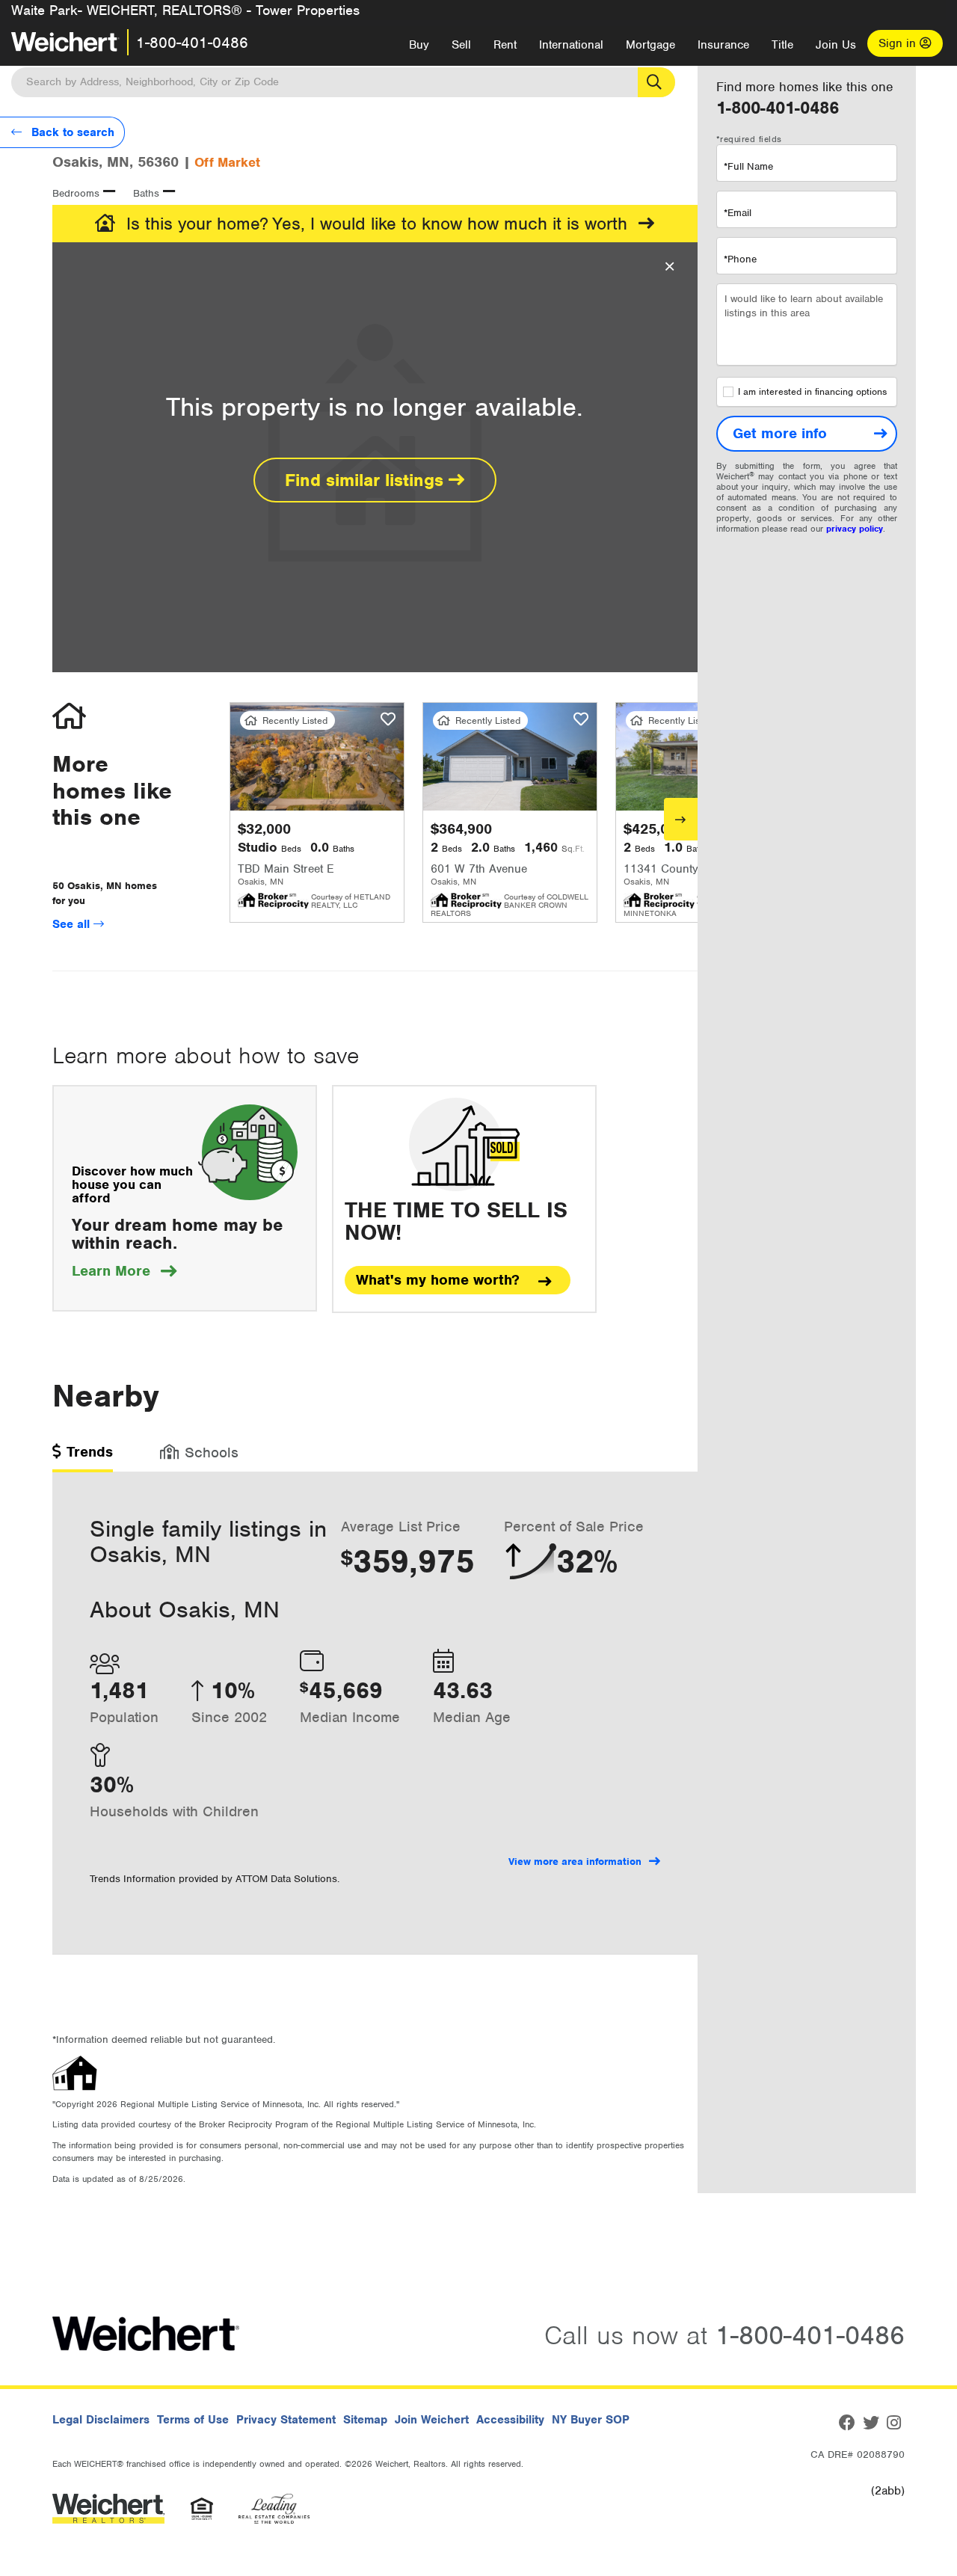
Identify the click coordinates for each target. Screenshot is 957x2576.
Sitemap (365, 2420)
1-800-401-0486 (192, 43)
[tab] (83, 1457)
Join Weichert (432, 2420)
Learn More (124, 1271)
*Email (738, 213)
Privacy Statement (286, 2420)
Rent (505, 45)
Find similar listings (367, 480)
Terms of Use (193, 2420)
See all (73, 924)
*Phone (740, 259)
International (571, 45)
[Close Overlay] (670, 267)
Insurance (723, 45)
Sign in (899, 43)
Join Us (836, 45)
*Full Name (748, 166)
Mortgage (650, 45)
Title (782, 45)
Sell (461, 45)
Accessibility (510, 2420)
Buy (419, 45)
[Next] (681, 819)
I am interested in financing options (812, 392)
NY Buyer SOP (591, 2420)
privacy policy (855, 529)
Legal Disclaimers (101, 2420)
